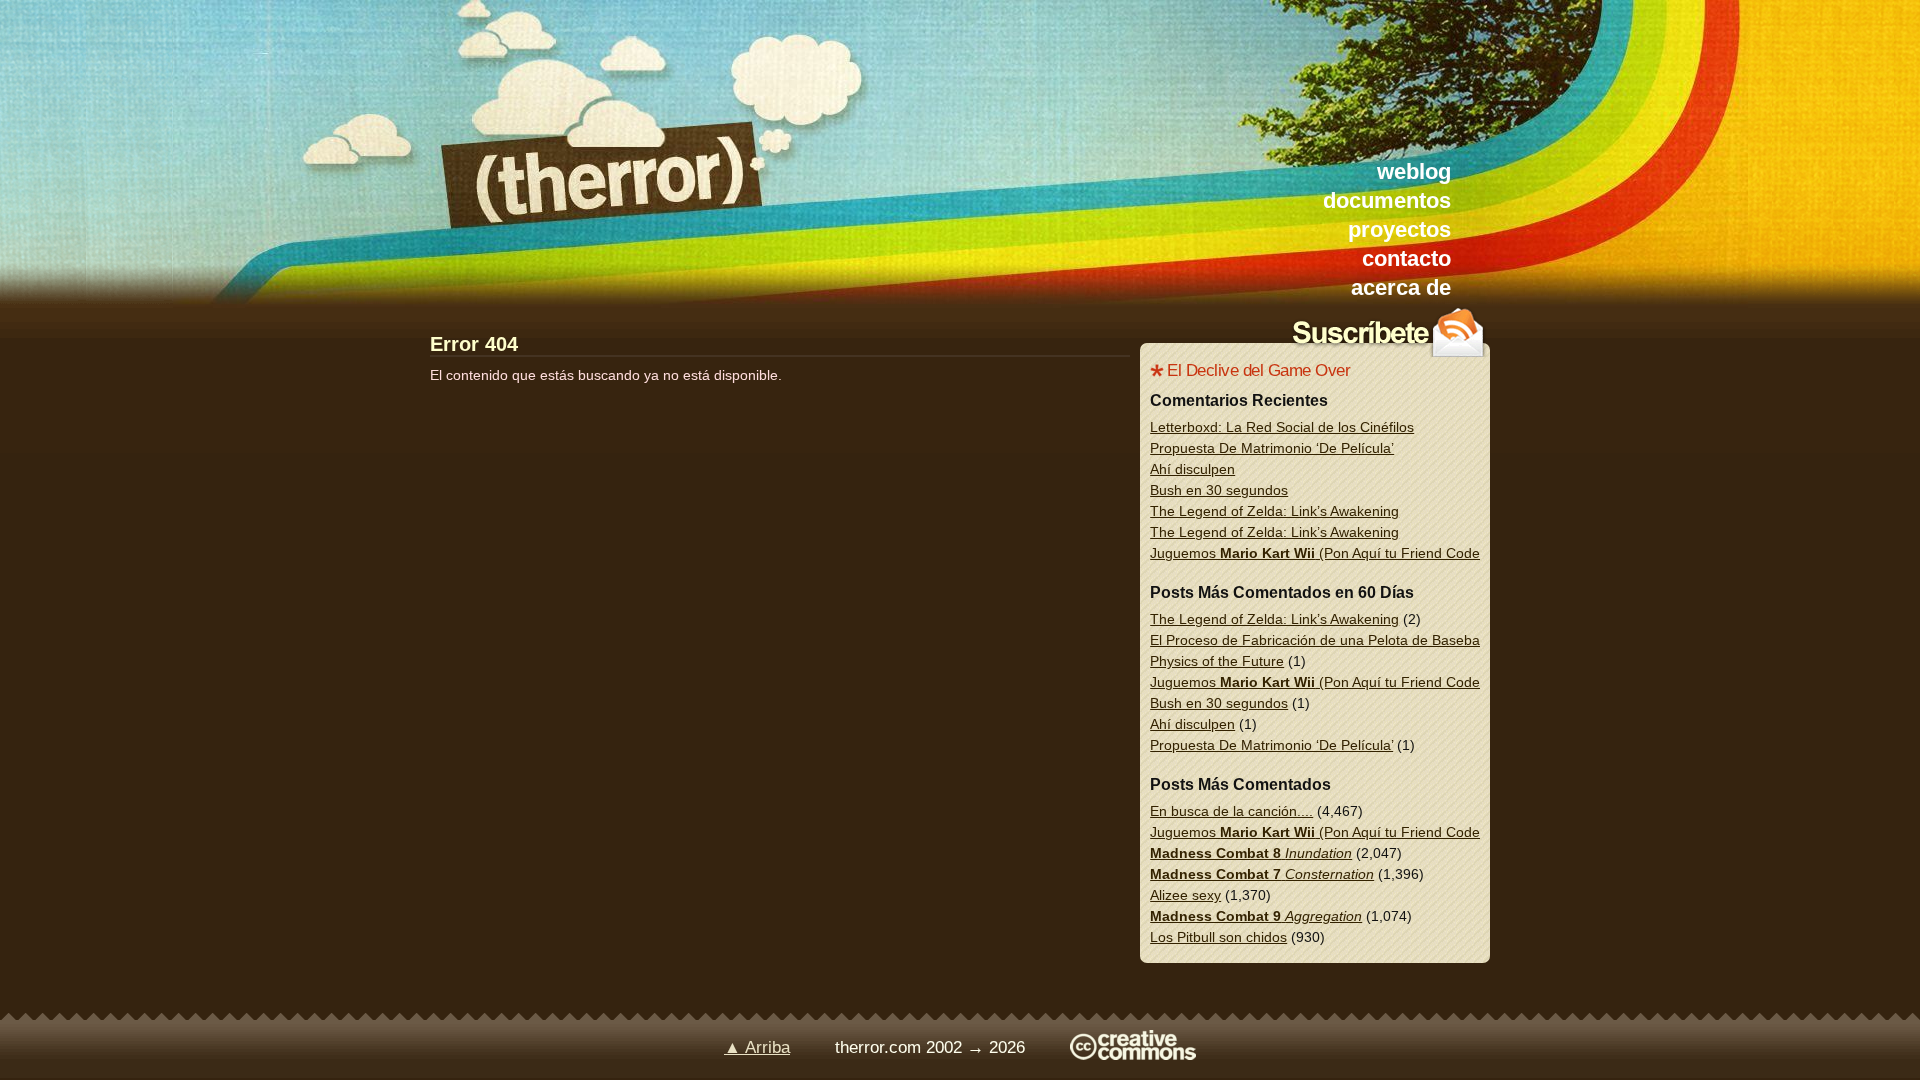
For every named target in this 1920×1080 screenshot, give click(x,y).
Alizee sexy (1185, 895)
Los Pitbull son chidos (1218, 937)
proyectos (1399, 229)
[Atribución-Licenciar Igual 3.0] (1133, 1054)
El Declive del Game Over (1258, 370)
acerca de (1401, 287)
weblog (1414, 171)
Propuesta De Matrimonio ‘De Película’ (1272, 448)
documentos (1387, 200)
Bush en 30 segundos (1219, 490)
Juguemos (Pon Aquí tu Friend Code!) (1319, 553)
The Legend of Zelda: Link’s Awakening (1274, 511)
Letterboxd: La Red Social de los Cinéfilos (1282, 427)
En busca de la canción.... (1231, 811)
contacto (1406, 258)
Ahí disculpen (1192, 469)
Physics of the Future (1217, 661)
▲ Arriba (757, 1047)
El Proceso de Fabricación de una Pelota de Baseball (1318, 640)
